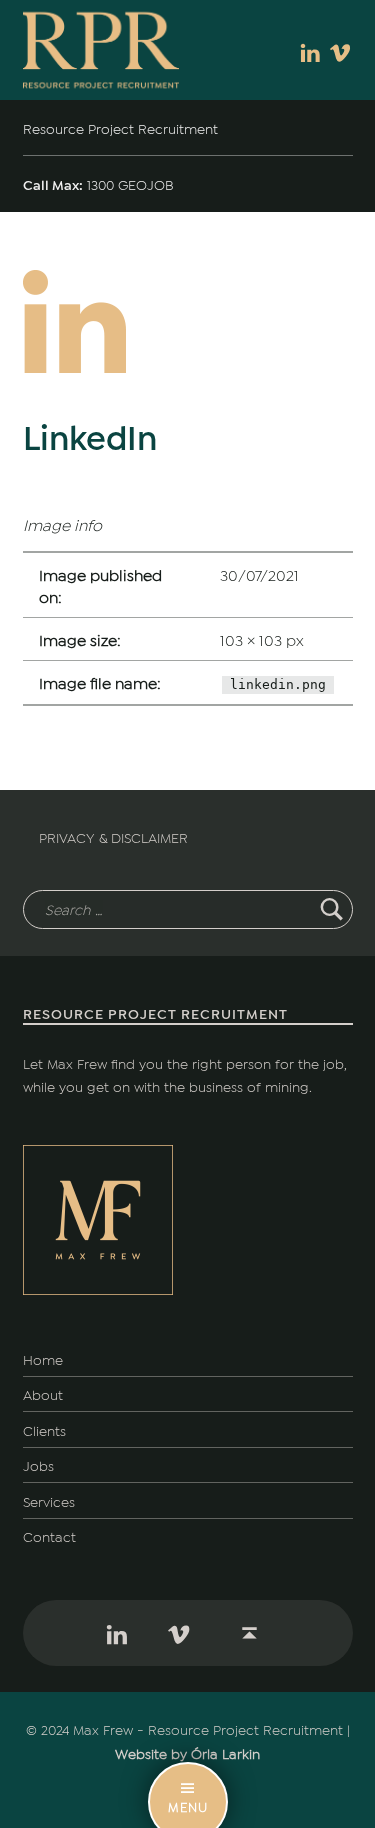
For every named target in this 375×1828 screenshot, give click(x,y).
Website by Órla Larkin (187, 1752)
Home (43, 1358)
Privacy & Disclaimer (113, 836)
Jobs (38, 1464)
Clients (44, 1429)
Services (49, 1500)
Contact (49, 1535)
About (43, 1393)
